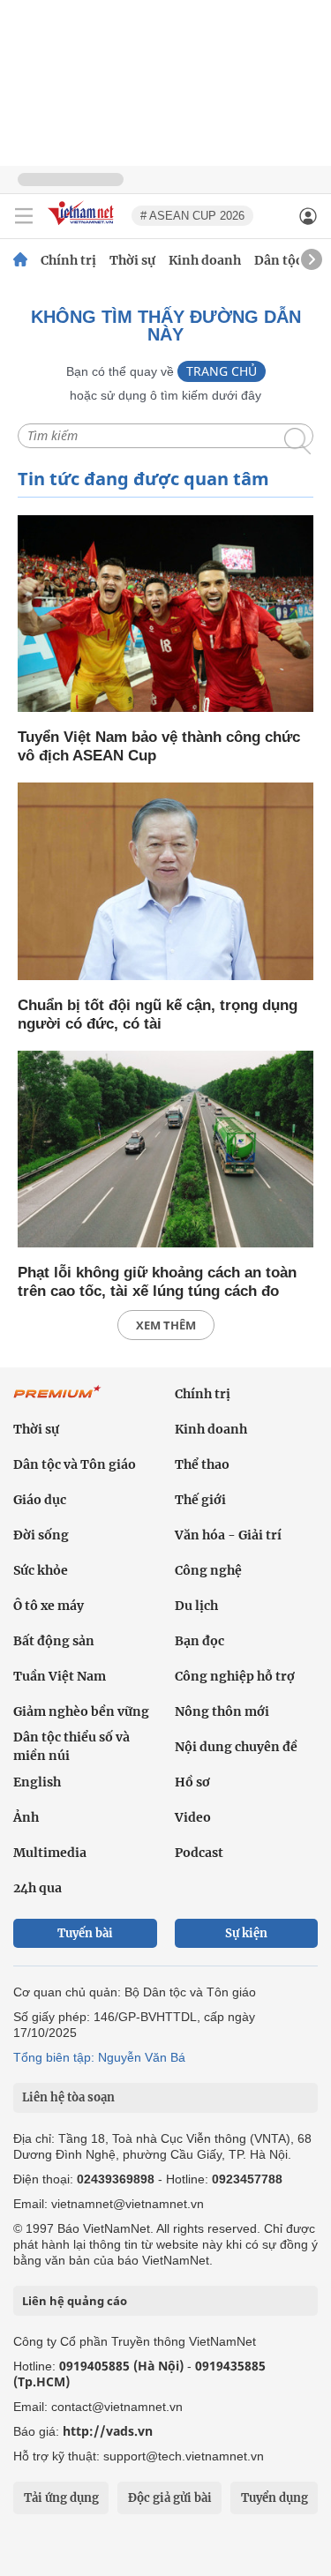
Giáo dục (40, 1500)
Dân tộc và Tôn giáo (75, 1464)
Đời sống (41, 1535)
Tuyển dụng (275, 2498)
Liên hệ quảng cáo (75, 2301)
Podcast (199, 1853)
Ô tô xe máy (49, 1606)
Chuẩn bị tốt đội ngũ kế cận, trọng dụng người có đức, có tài (158, 1015)
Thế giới (200, 1500)
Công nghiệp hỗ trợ (235, 1676)
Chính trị (68, 260)
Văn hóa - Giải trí (228, 1535)
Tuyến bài (85, 1933)
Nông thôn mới (222, 1711)
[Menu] (24, 216)
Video (193, 1817)
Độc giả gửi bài (170, 2498)
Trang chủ (222, 371)
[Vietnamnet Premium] (57, 1401)
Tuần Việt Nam (60, 1676)
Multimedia (50, 1853)
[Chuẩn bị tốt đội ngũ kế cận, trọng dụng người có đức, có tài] (165, 883)
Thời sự (132, 260)
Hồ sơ (192, 1782)
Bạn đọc (199, 1641)
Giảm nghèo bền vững (81, 1711)
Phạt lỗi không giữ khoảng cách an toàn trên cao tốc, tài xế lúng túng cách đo (157, 1282)
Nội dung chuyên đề (236, 1747)
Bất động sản (54, 1641)
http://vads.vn (108, 2431)
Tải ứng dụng (61, 2498)
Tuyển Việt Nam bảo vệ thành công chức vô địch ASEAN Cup (159, 746)
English (37, 1782)
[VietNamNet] (20, 260)
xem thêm (166, 1325)
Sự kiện (246, 1933)
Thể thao (202, 1464)
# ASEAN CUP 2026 (192, 216)
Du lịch (196, 1606)
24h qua (38, 1888)
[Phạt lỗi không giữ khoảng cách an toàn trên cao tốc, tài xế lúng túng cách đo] (165, 1151)
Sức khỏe (41, 1570)
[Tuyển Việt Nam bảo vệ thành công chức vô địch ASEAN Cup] (165, 615)
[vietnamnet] (83, 226)
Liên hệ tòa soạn (68, 2097)
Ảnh (26, 1817)
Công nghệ (208, 1570)
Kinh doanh (205, 260)
